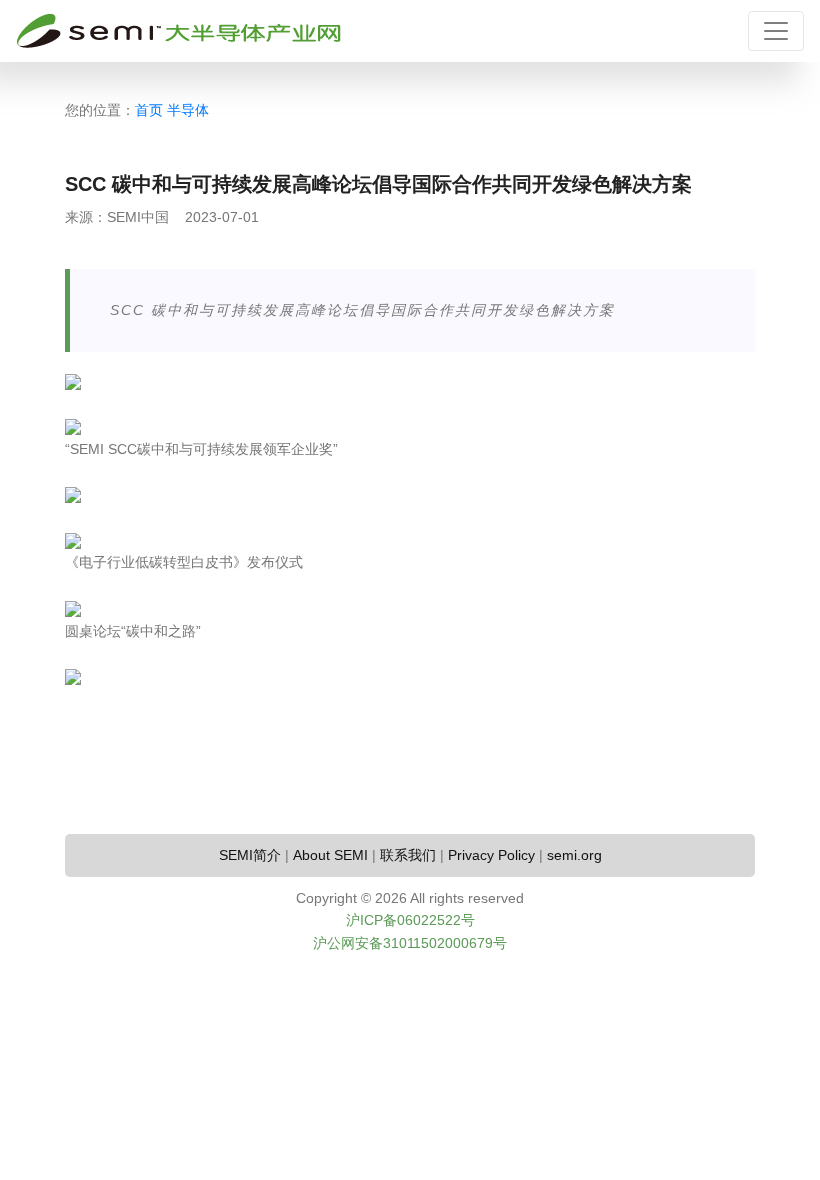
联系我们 (408, 855)
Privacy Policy (491, 855)
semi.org (574, 855)
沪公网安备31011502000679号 (410, 943)
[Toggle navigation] (776, 31)
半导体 (188, 110)
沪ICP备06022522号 (410, 920)
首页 (149, 110)
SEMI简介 (250, 855)
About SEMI (330, 855)
